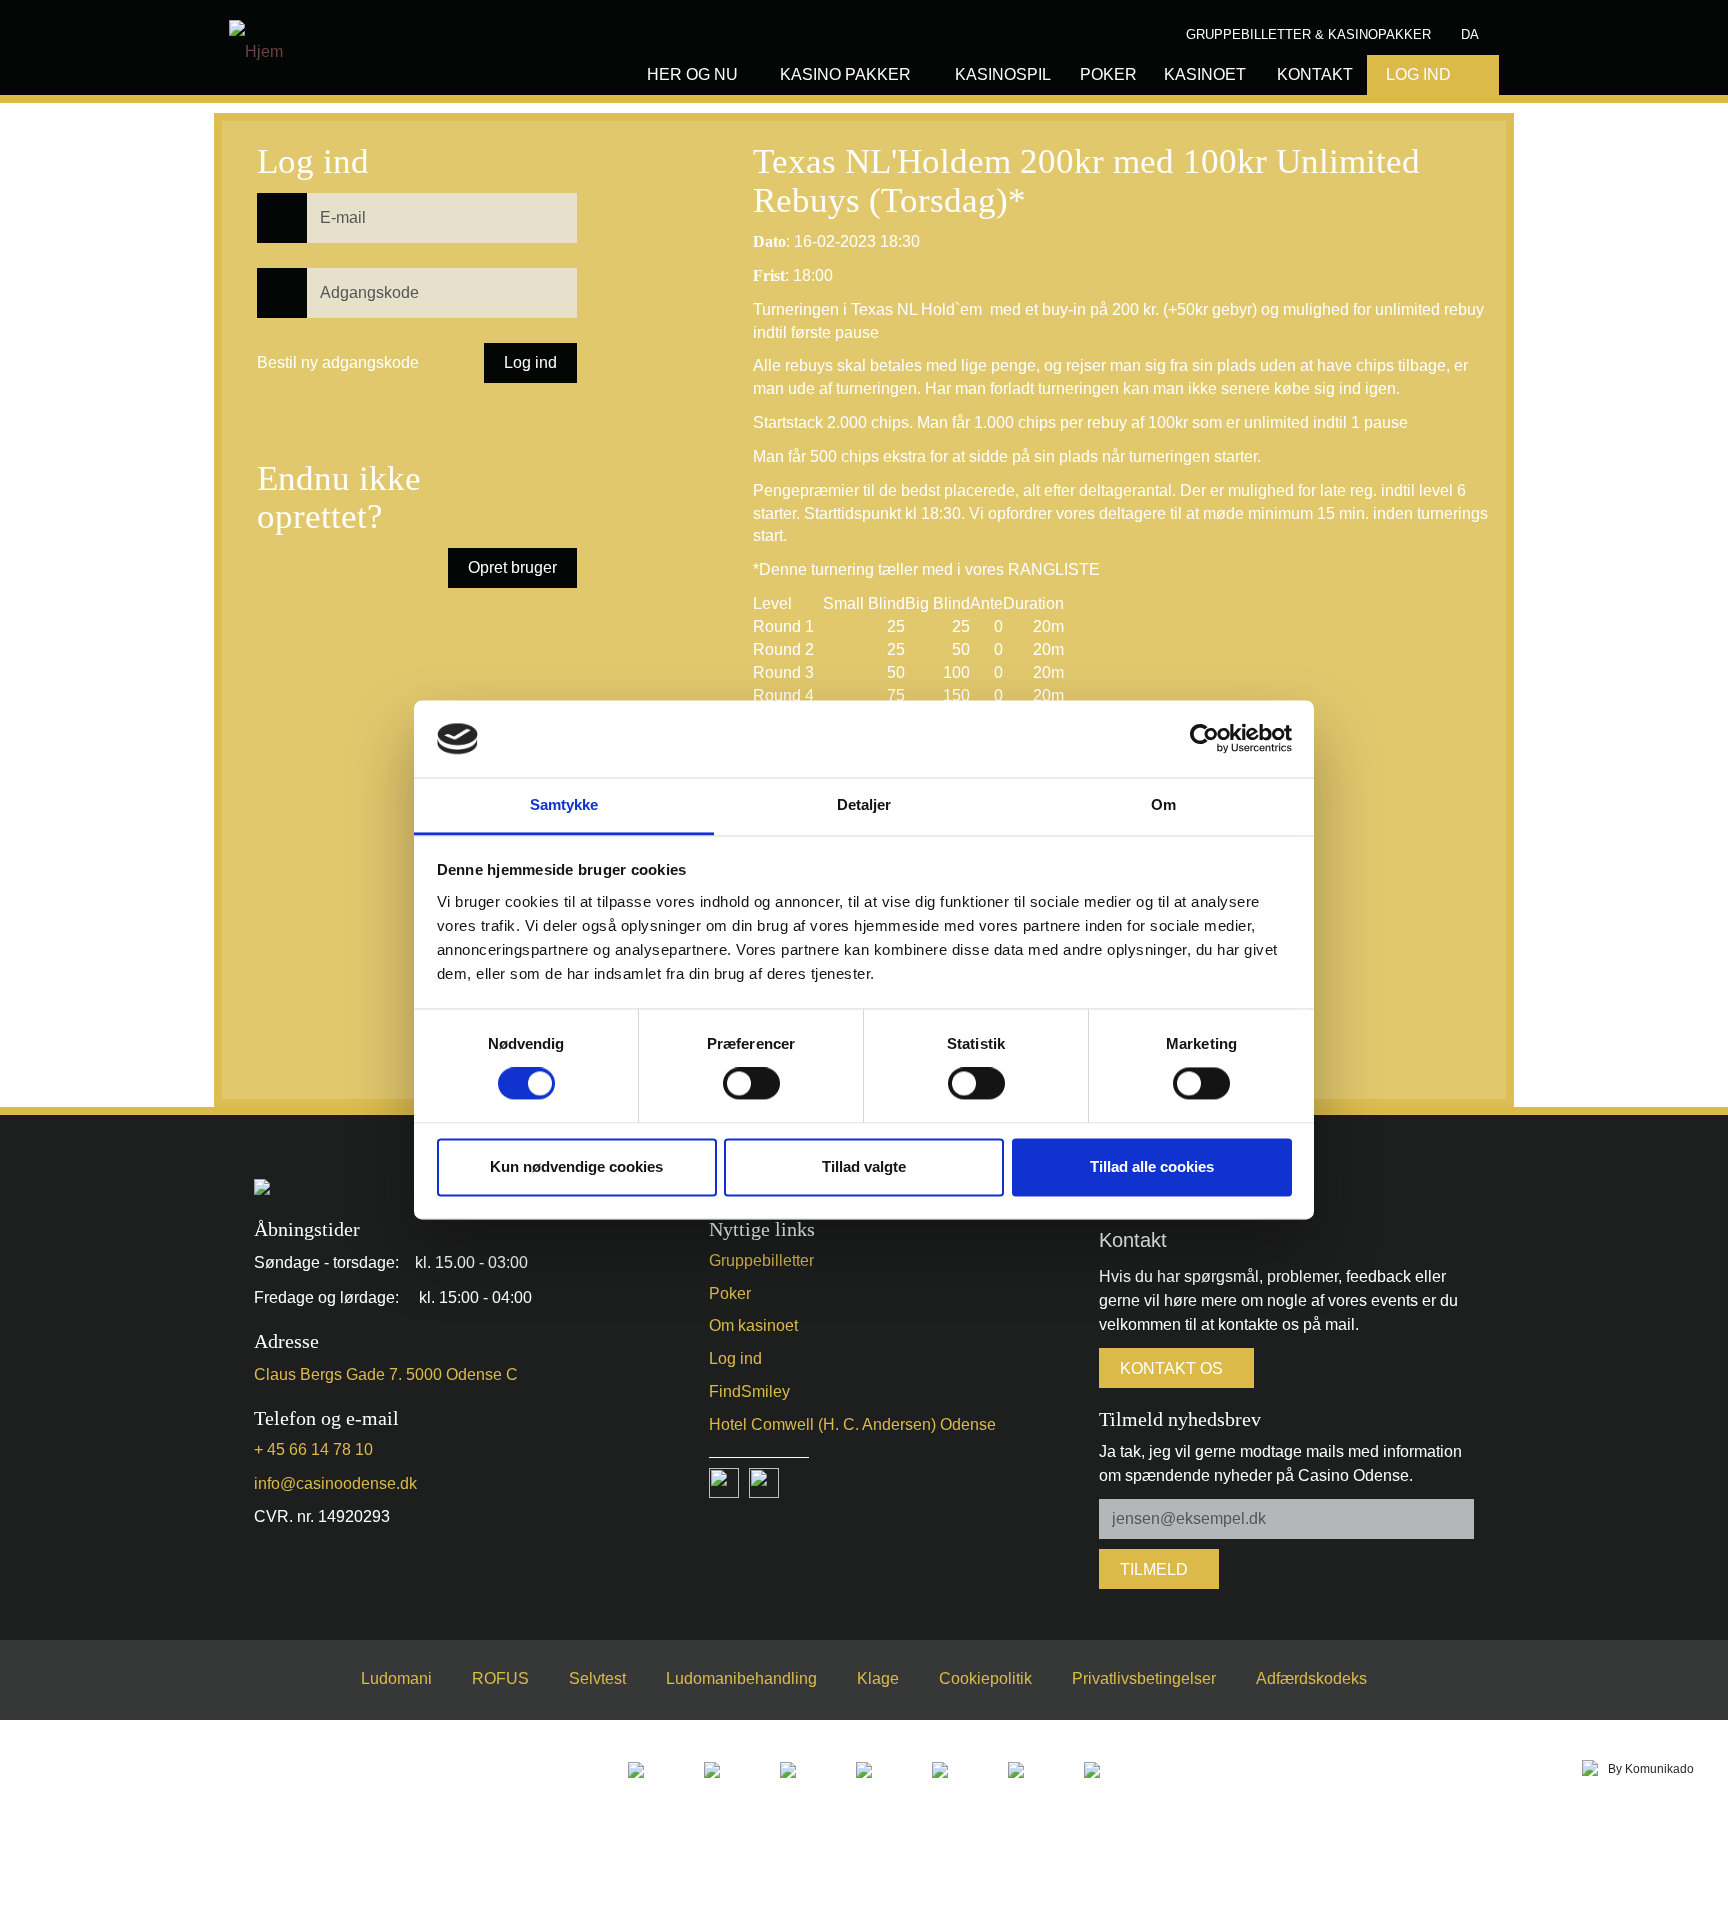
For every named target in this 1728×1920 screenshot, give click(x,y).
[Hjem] (256, 41)
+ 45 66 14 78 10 (313, 1449)
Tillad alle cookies (1152, 1166)
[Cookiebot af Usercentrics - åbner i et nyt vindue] (1204, 739)
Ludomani (396, 1678)
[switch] (751, 1084)
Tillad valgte (864, 1166)
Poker (1108, 74)
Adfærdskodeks (1311, 1678)
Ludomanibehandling (741, 1678)
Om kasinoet (753, 1325)
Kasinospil (1003, 74)
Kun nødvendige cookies (576, 1166)
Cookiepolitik (985, 1678)
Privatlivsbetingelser (1144, 1678)
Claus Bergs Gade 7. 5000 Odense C (386, 1374)
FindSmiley (749, 1391)
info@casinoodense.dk (335, 1483)
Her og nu (692, 74)
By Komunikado (1651, 1769)
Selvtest (597, 1678)
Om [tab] (1163, 804)
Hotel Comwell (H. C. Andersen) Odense (852, 1424)
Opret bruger (512, 567)
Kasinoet (1205, 74)
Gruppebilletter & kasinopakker (1308, 34)
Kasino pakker (845, 74)
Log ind (735, 1358)
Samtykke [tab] (564, 804)
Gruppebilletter (761, 1260)
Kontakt (1315, 74)
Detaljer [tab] (864, 804)
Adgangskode (279, 273)
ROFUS (500, 1678)
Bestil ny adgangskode (338, 362)
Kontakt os (1171, 1368)
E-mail (268, 198)
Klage (878, 1678)
